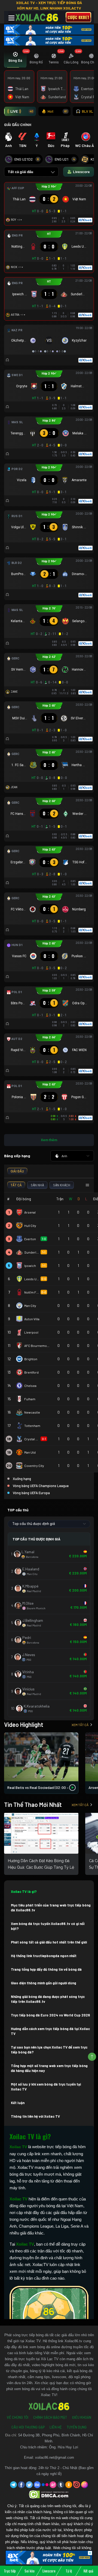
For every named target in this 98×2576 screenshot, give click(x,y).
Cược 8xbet (78, 17)
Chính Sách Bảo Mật (50, 2417)
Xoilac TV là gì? (24, 1892)
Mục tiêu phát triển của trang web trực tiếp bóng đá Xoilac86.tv (51, 1908)
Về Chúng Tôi (18, 2417)
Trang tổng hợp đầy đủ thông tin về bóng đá (46, 1969)
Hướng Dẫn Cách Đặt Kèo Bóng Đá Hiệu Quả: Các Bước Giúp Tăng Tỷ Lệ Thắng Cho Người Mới (41, 1867)
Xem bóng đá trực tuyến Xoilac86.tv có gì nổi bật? (48, 1926)
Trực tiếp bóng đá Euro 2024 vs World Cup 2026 (50, 2015)
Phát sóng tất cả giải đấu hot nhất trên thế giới (49, 1942)
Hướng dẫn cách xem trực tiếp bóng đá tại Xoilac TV (50, 2031)
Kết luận (18, 2103)
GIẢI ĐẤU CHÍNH (18, 125)
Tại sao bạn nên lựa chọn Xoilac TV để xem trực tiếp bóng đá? (49, 2050)
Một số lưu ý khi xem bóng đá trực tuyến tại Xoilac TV (46, 2087)
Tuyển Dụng (77, 2427)
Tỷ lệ (69, 2571)
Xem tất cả (80, 1725)
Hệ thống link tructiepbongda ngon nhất (44, 1956)
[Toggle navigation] (11, 18)
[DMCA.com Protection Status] (49, 2494)
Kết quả (88, 2571)
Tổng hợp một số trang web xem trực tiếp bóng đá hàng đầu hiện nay (49, 2068)
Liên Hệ (56, 2427)
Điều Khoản (82, 2417)
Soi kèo (30, 2571)
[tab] (15, 59)
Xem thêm (49, 1140)
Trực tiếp (10, 2571)
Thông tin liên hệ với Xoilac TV (35, 2116)
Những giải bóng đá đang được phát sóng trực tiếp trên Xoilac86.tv (48, 1999)
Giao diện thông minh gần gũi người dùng (44, 1983)
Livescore (49, 2571)
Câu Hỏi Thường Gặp (28, 2427)
